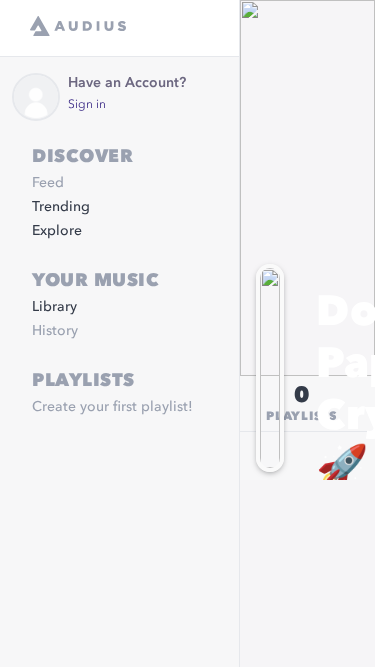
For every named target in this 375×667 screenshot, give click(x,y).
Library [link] (54, 307)
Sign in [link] (87, 105)
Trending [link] (61, 207)
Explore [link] (57, 231)
